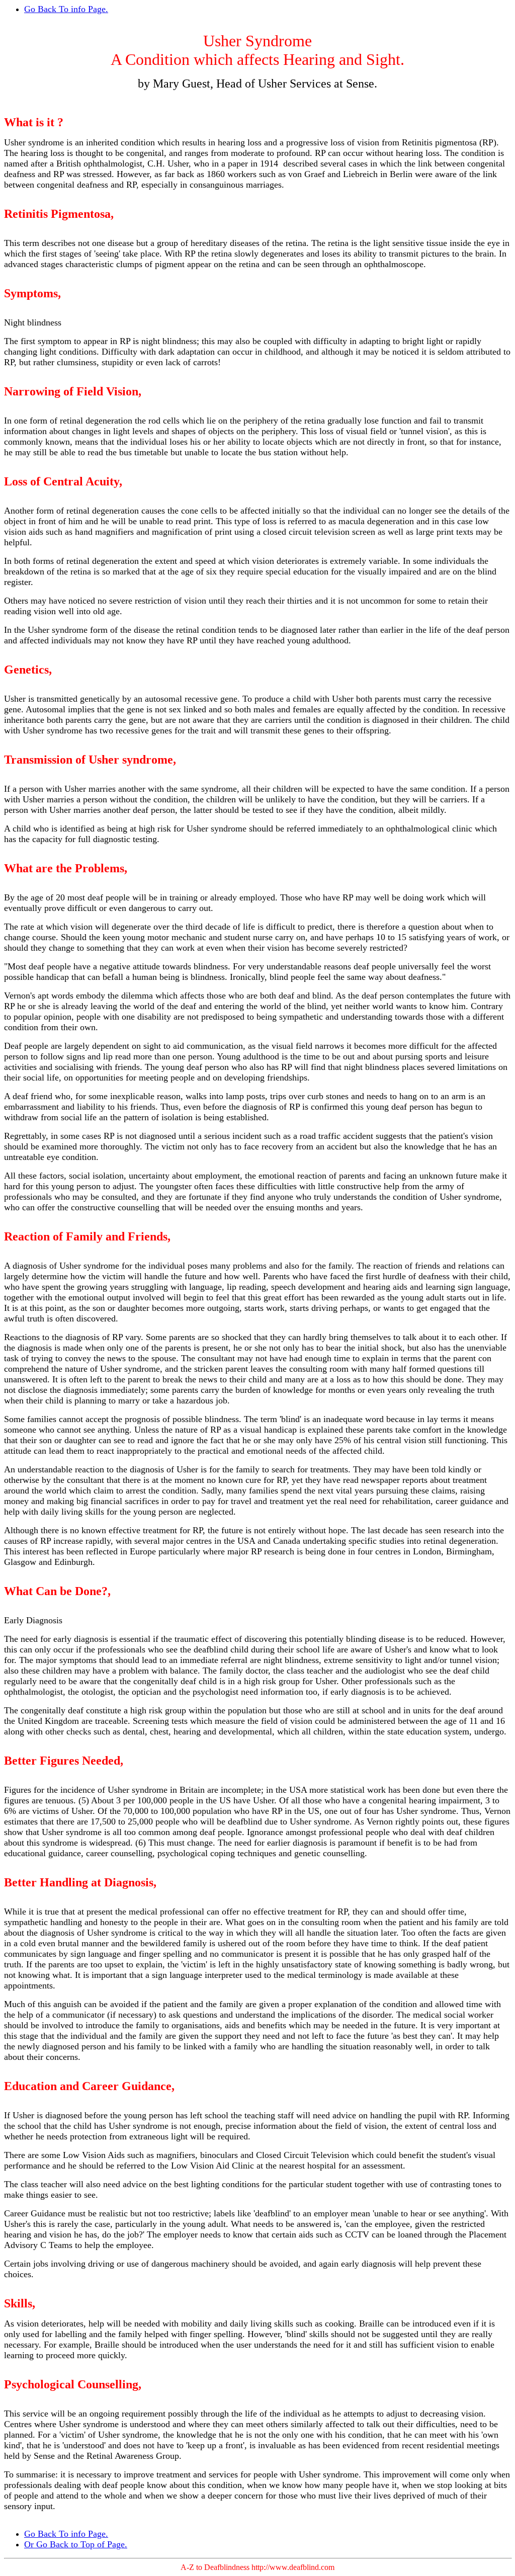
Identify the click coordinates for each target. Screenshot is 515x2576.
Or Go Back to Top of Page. (76, 2544)
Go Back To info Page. (66, 9)
